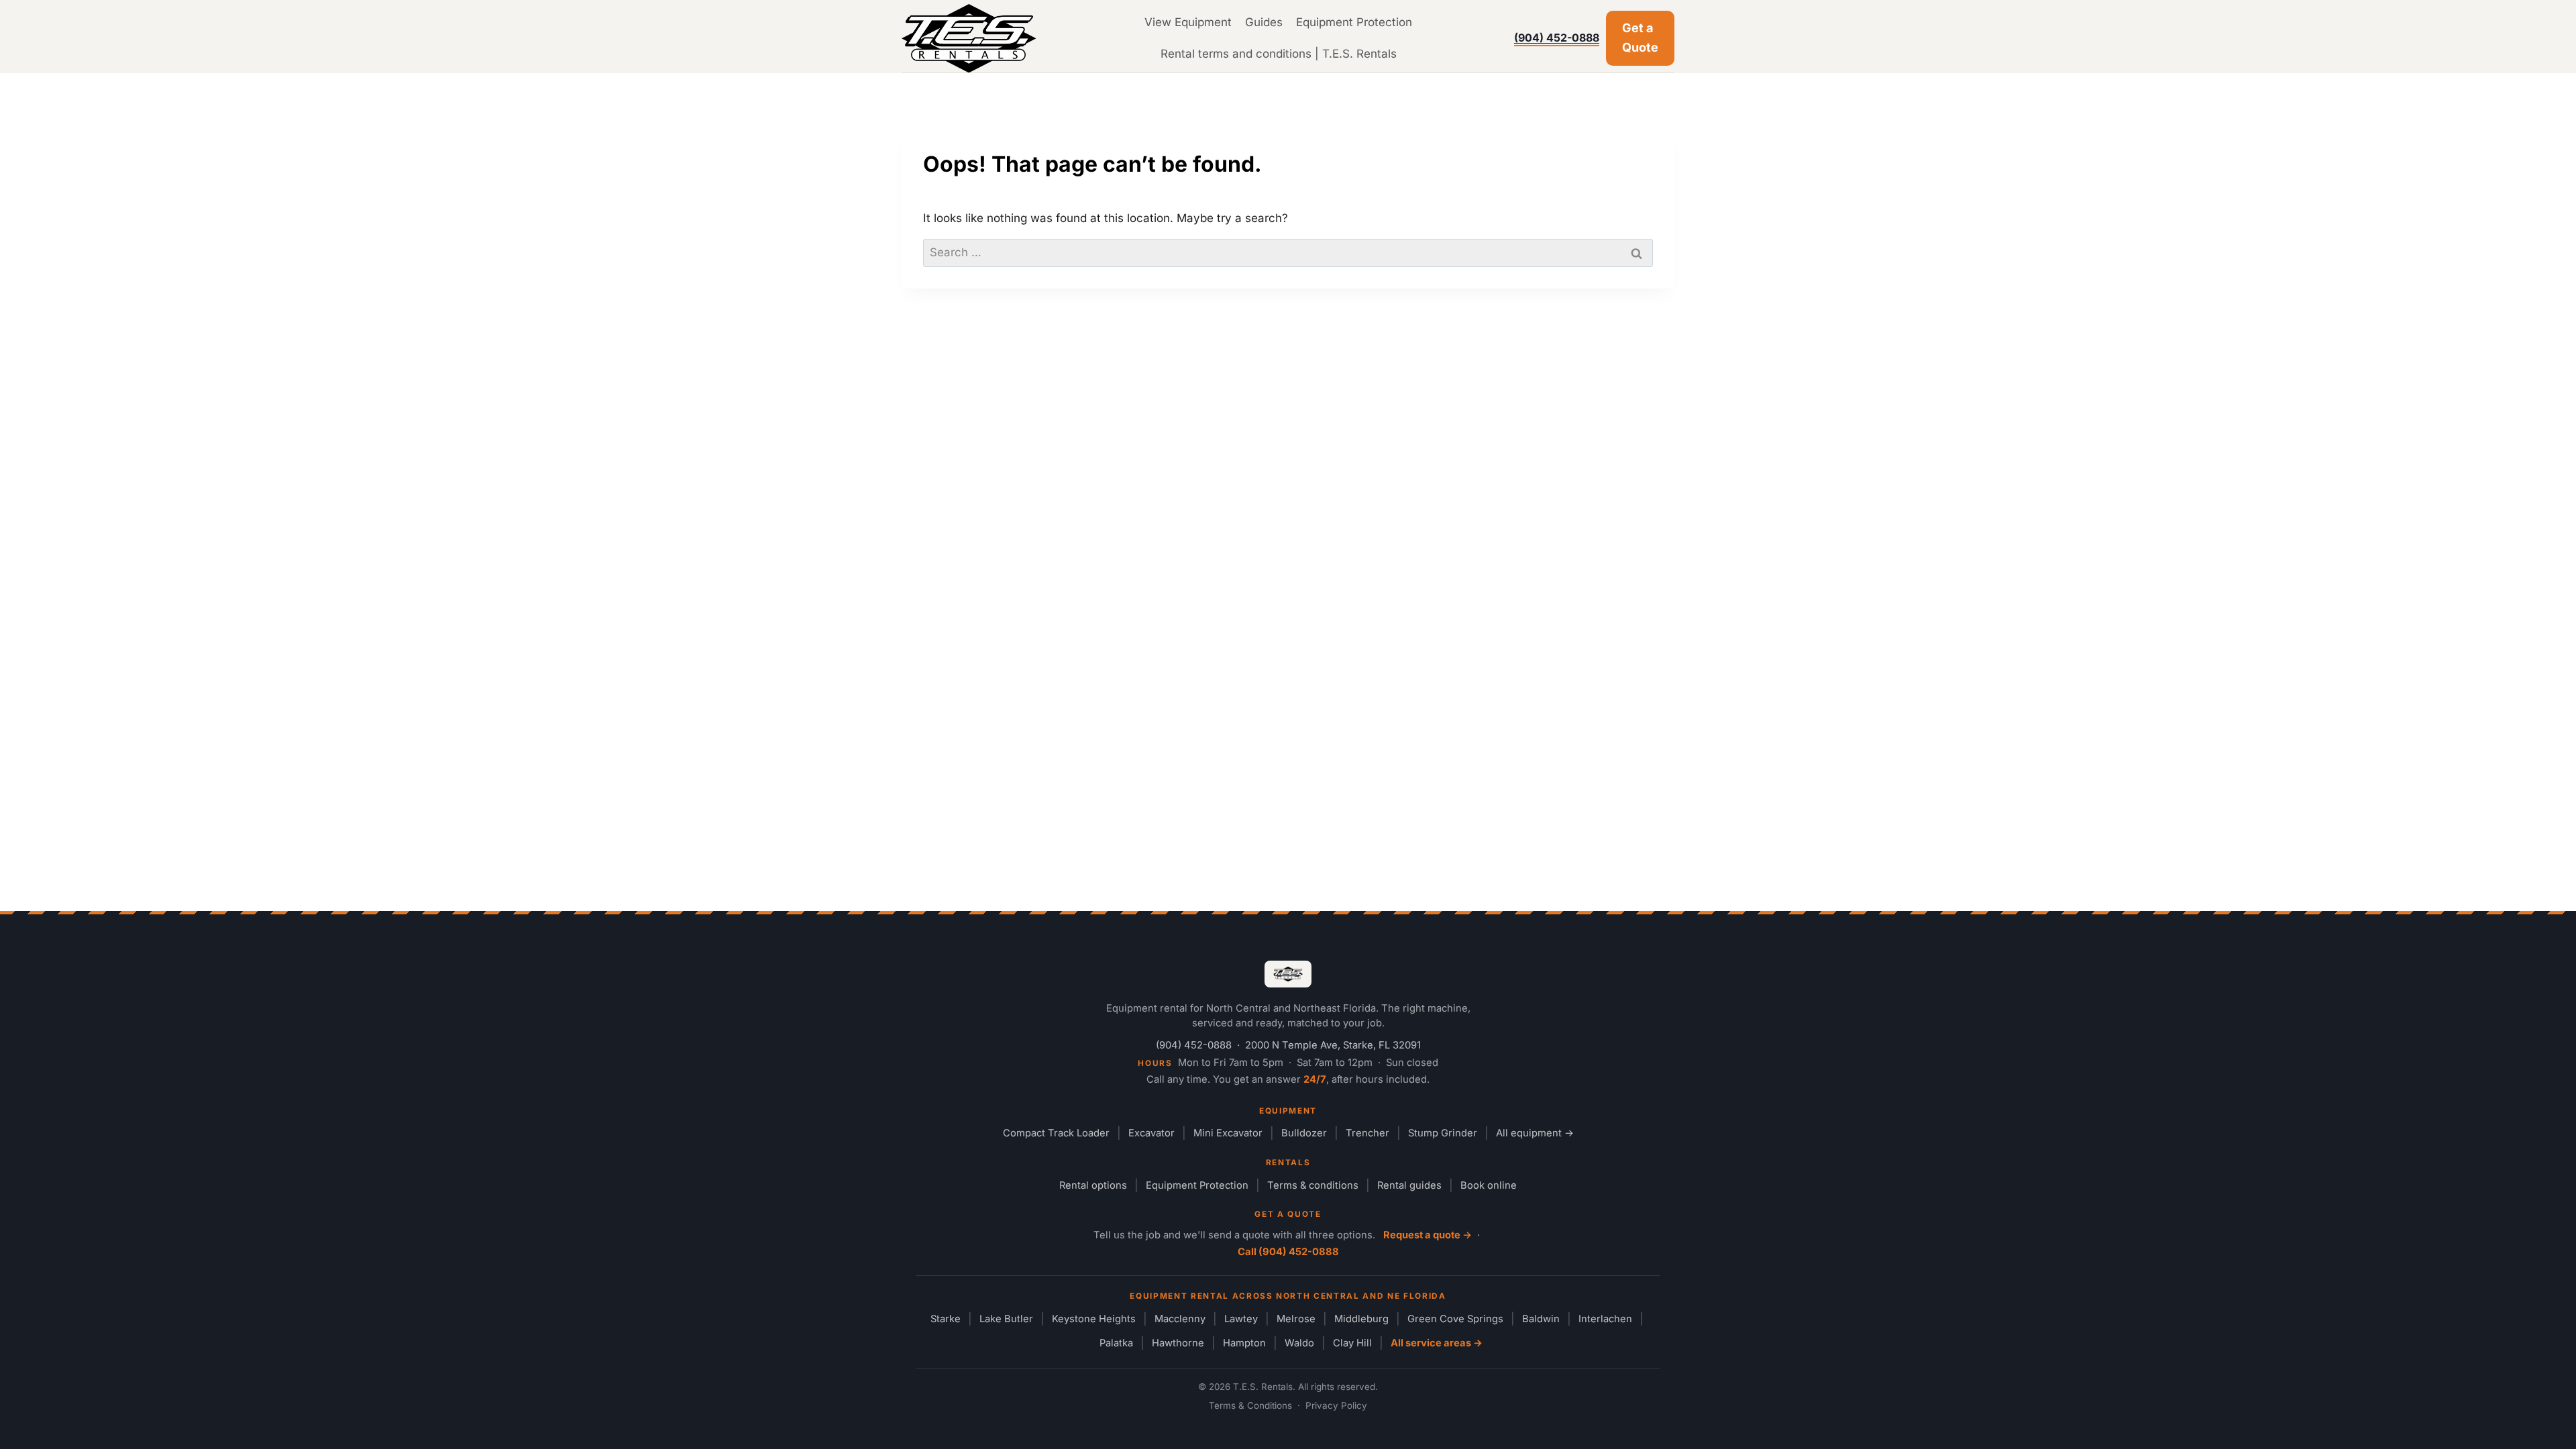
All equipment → (1535, 1133)
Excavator (1151, 1133)
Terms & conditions (1313, 1185)
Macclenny (1180, 1319)
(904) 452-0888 (1557, 38)
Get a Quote (1640, 38)
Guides (1264, 22)
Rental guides (1409, 1185)
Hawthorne (1178, 1343)
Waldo (1299, 1343)
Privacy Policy (1336, 1405)
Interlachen (1605, 1319)
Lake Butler (1006, 1319)
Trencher (1367, 1133)
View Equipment (1188, 22)
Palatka (1116, 1343)
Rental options (1093, 1185)
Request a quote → (1428, 1235)
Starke (946, 1319)
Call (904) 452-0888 (1288, 1252)
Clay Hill (1352, 1343)
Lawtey (1241, 1319)
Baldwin (1541, 1319)
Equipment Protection (1354, 22)
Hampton (1244, 1343)
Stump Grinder (1443, 1133)
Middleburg (1361, 1319)
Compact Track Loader (1056, 1133)
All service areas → (1437, 1343)
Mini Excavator (1228, 1133)
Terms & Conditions (1250, 1405)
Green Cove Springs (1455, 1319)
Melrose (1296, 1319)
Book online (1489, 1185)
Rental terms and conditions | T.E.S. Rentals (1279, 54)
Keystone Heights (1094, 1319)
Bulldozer (1304, 1133)
